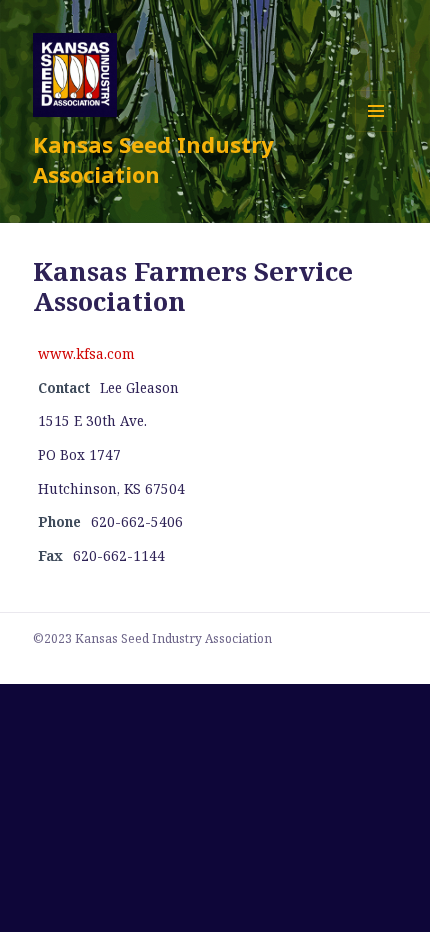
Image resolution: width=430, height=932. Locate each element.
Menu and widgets (376, 131)
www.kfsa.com (86, 354)
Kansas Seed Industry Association (153, 159)
